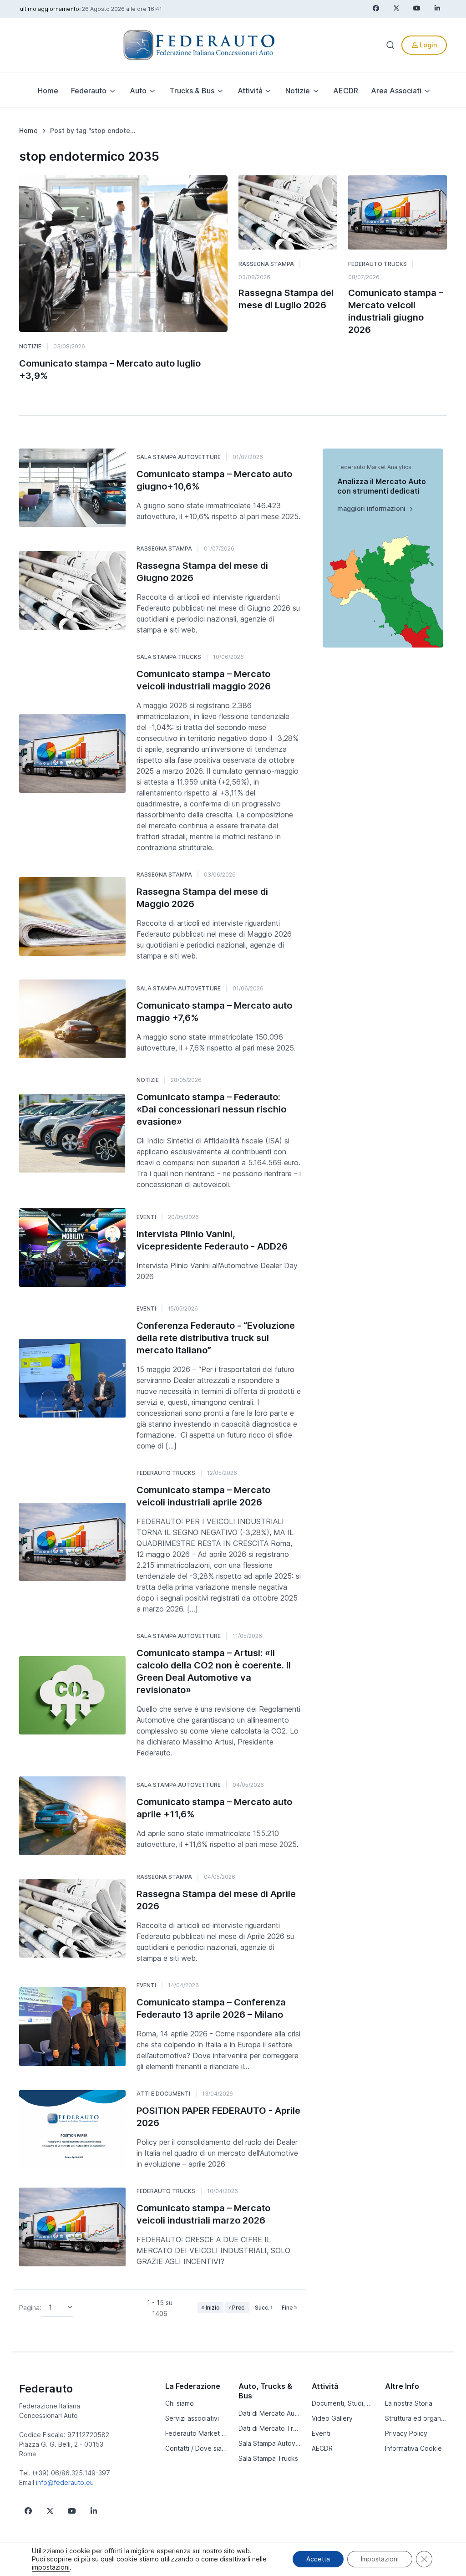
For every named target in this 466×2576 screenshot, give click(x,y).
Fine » (289, 2308)
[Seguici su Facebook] (28, 2511)
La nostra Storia (409, 2403)
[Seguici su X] (50, 2511)
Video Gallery (332, 2418)
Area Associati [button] (396, 91)
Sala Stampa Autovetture (179, 457)
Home (48, 91)
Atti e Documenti (163, 2094)
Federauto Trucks (377, 264)
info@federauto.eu (65, 2482)
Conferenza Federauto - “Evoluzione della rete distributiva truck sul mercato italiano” (216, 1338)
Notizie (30, 346)
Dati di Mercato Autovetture (270, 2413)
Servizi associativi (192, 2418)
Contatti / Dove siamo (196, 2448)
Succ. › (264, 2308)
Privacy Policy (406, 2433)
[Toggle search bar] (390, 45)
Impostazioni (380, 2559)
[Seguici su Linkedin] (94, 2511)
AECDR (346, 91)
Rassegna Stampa (266, 264)
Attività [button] (250, 91)
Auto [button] (138, 91)
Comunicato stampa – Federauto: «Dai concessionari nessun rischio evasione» (211, 1109)
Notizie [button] (298, 91)
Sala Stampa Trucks (169, 657)
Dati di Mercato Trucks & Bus (270, 2428)
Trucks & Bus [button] (192, 91)
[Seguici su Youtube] (72, 2511)
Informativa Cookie (413, 2448)
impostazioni (51, 2567)
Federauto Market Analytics (196, 2433)
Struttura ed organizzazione (416, 2418)
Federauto (46, 2389)
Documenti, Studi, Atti (343, 2403)
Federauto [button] (89, 91)
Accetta (318, 2559)
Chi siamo (180, 2403)
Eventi (146, 1217)
